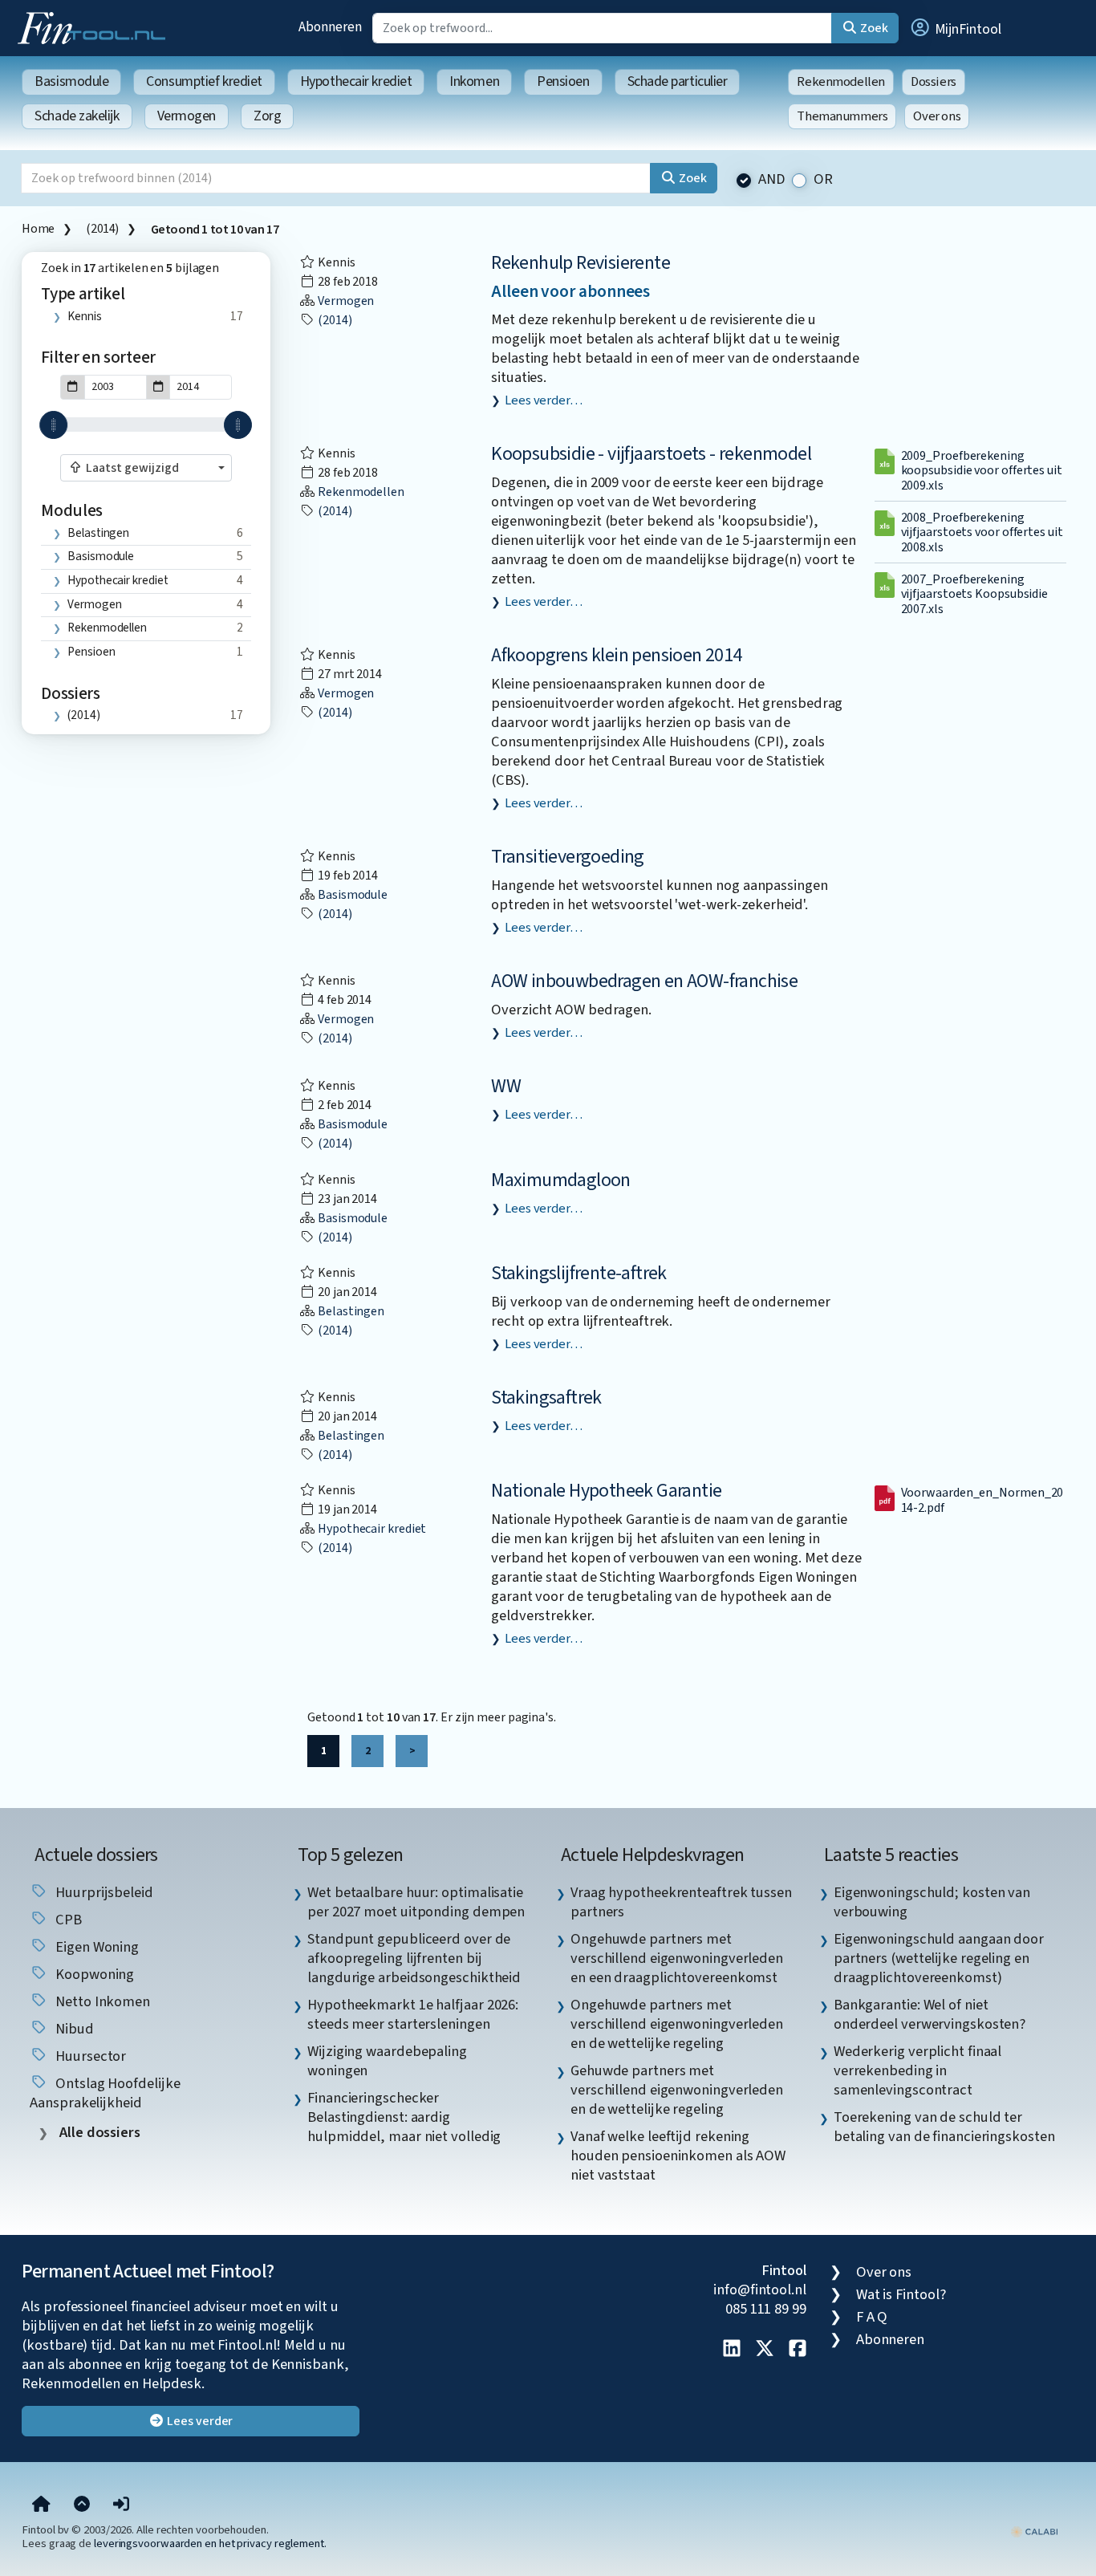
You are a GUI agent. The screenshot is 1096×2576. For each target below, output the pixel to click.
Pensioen (563, 81)
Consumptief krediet (204, 81)
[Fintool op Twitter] (765, 2350)
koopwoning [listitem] (93, 1974)
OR (823, 179)
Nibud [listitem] (73, 2029)
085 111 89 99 (766, 2309)
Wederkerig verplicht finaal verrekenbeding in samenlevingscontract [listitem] (918, 2070)
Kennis (84, 316)
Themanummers (842, 116)
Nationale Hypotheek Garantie (606, 1491)
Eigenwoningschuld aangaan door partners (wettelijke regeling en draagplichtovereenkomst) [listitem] (939, 1958)
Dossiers (934, 82)
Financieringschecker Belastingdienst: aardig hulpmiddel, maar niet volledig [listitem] (404, 2117)
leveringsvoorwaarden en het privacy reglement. (210, 2543)
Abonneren (330, 27)
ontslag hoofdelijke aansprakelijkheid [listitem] (105, 2093)
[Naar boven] (82, 2505)
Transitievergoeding (568, 857)
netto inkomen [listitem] (101, 2001)
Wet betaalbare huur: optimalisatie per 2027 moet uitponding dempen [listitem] (416, 1902)
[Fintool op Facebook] (798, 2350)
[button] (955, 28)
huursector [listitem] (89, 2056)
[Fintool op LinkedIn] (732, 2350)
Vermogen (187, 116)
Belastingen (98, 533)
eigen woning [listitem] (95, 1947)
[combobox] (146, 468)
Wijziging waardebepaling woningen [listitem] (387, 2061)
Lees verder (199, 2421)
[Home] (41, 2505)
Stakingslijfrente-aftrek (579, 1273)
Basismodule (71, 81)
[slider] (53, 425)
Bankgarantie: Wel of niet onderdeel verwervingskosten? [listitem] (930, 2014)
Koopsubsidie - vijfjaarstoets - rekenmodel (651, 454)
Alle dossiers (98, 2133)
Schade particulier (678, 81)
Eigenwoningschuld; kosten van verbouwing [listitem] (932, 1902)
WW (506, 1086)
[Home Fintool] (95, 26)
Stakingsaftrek (546, 1398)
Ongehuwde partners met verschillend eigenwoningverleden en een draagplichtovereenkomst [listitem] (677, 1958)
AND (772, 179)
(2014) (102, 229)
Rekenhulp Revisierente (580, 263)
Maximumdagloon (561, 1180)
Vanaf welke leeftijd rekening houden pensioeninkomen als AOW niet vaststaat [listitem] (678, 2155)
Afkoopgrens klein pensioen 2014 (616, 655)
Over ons (937, 116)
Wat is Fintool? (901, 2294)
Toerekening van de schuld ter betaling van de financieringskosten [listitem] (944, 2127)
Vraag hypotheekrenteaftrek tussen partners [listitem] (681, 1902)
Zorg (267, 116)
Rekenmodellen (841, 82)
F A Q (872, 2317)
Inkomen (474, 81)
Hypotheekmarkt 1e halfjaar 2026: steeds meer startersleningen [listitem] (413, 2014)
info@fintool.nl (760, 2290)
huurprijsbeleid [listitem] (103, 1892)
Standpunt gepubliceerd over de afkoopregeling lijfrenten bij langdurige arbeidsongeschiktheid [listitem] (414, 1958)
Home (38, 229)
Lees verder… (544, 400)
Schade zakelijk (77, 116)
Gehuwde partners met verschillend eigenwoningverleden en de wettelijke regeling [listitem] (677, 2090)
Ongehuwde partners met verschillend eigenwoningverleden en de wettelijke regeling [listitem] (677, 2024)
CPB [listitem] (67, 1920)
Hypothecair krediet (356, 81)
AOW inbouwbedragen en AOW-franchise (644, 981)
